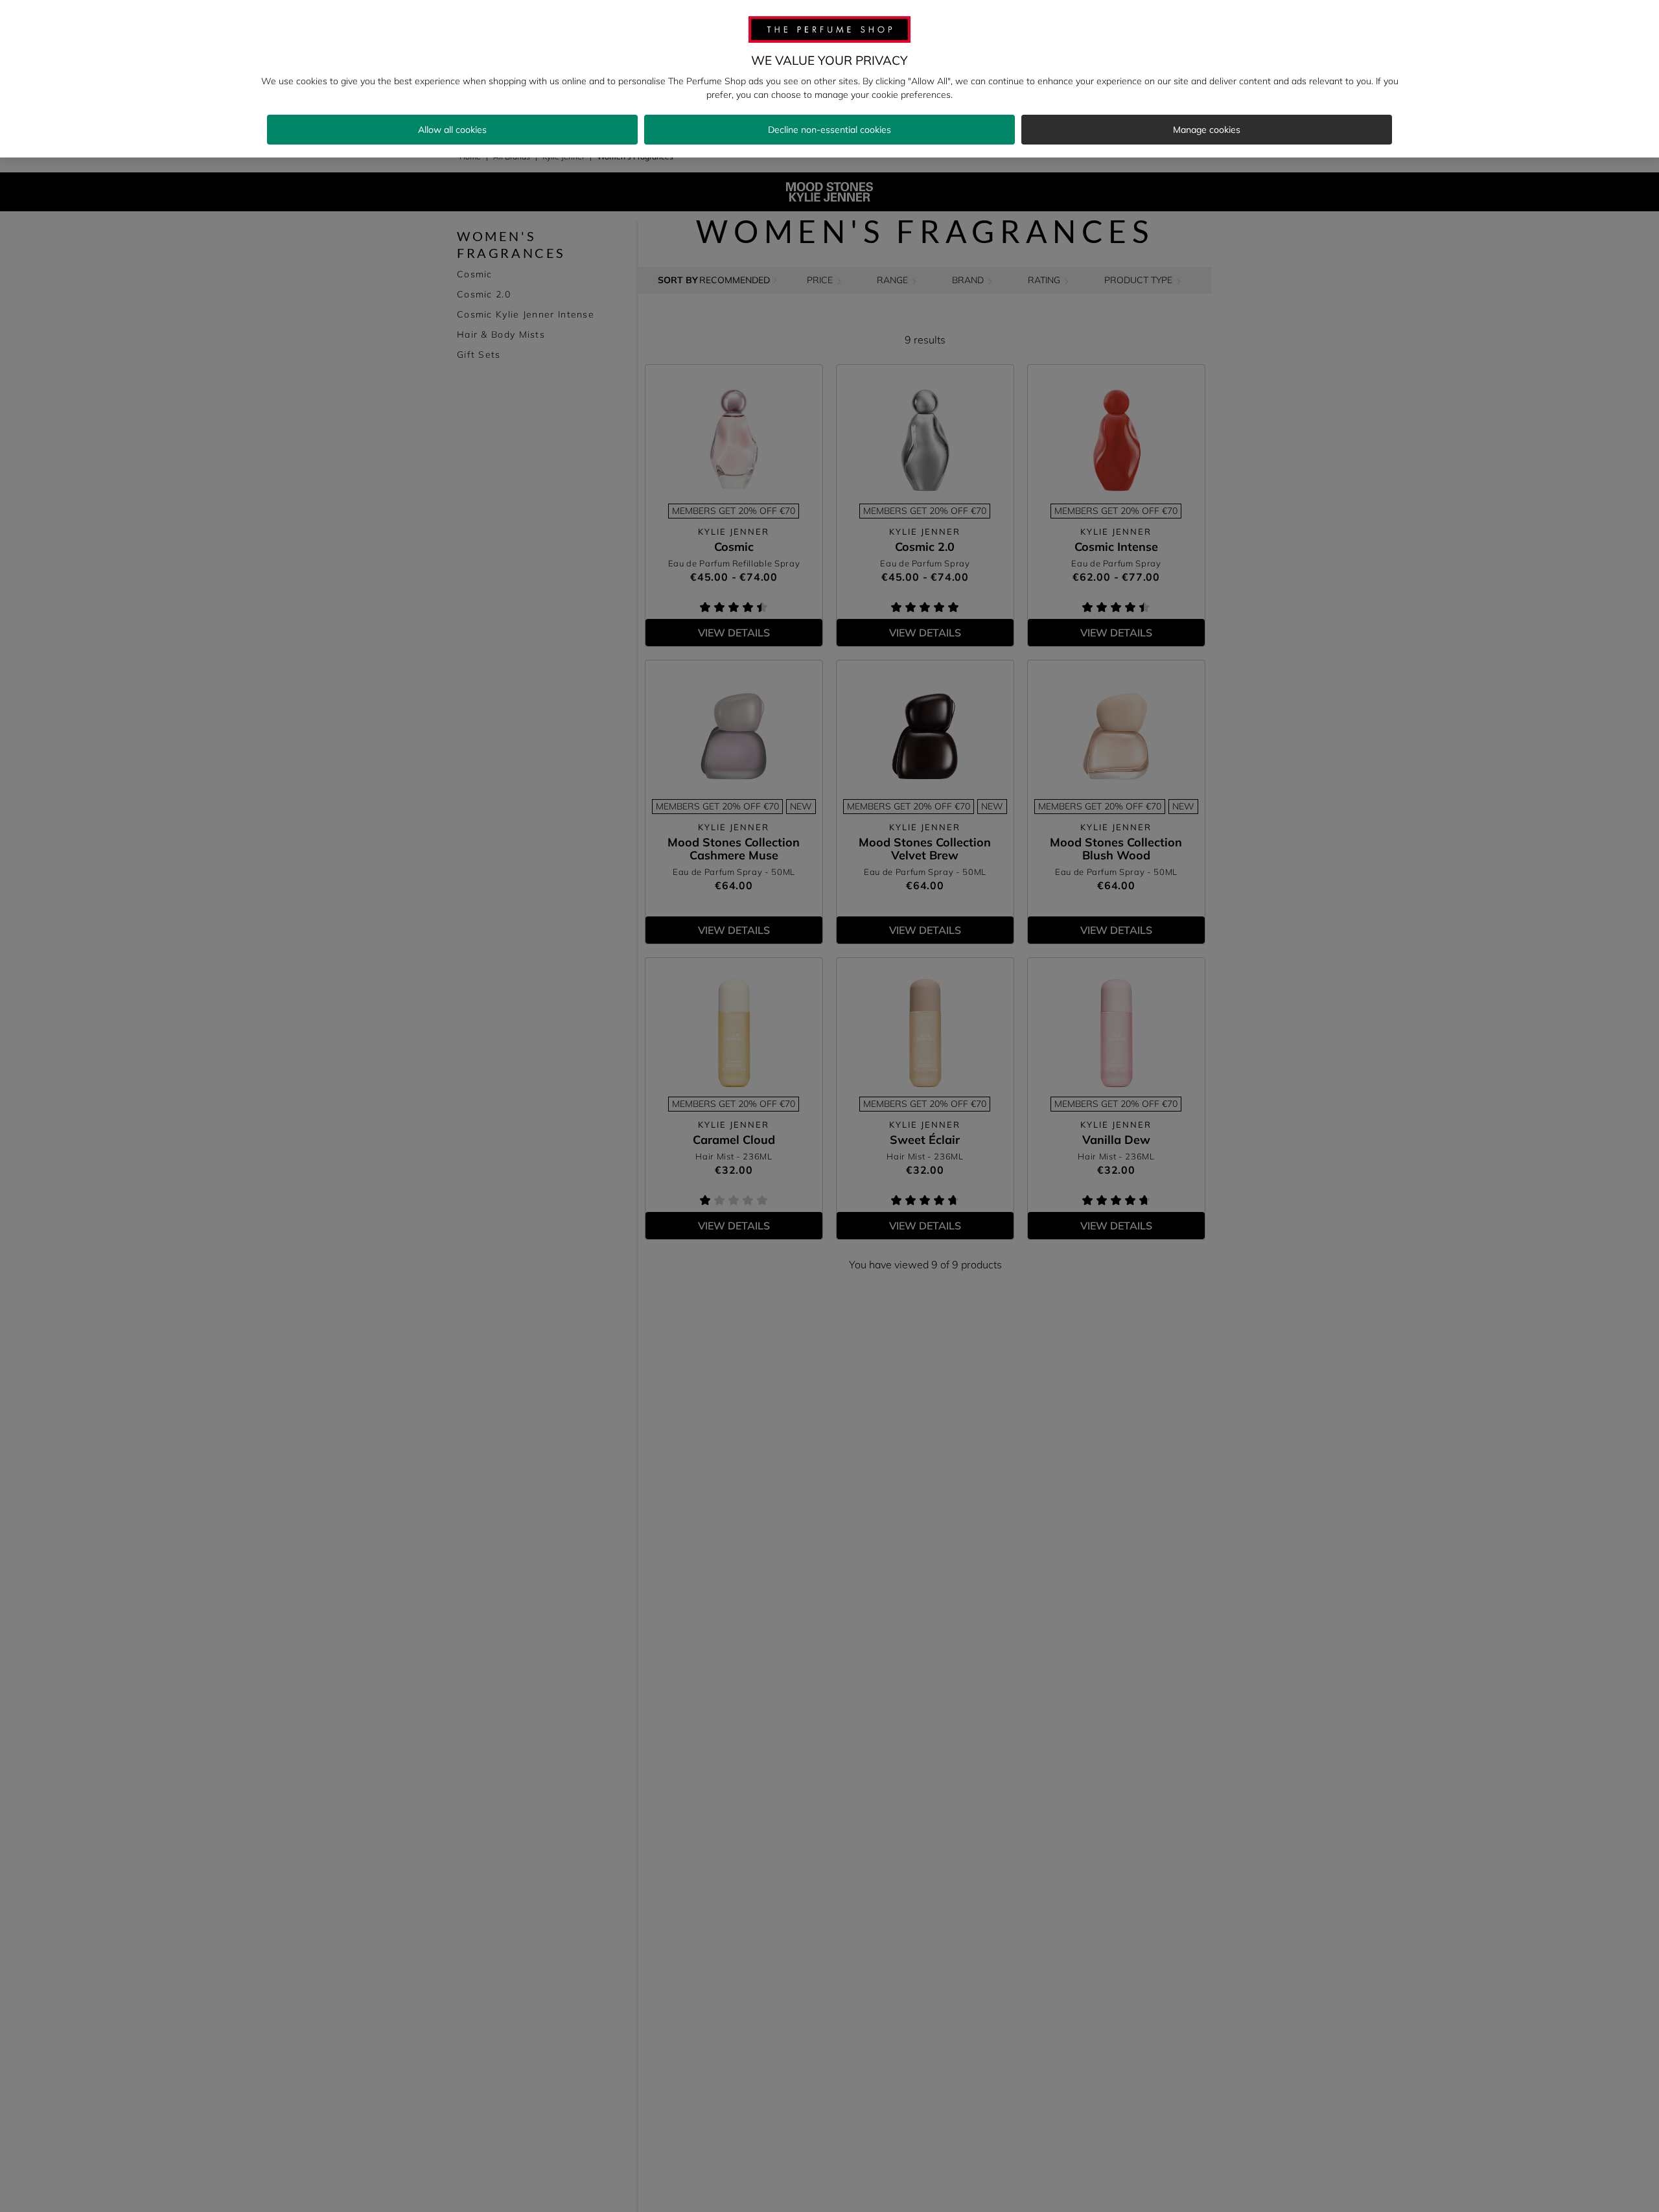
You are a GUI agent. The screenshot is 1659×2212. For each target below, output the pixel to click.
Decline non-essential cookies (829, 130)
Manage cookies (1207, 130)
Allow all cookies (452, 130)
